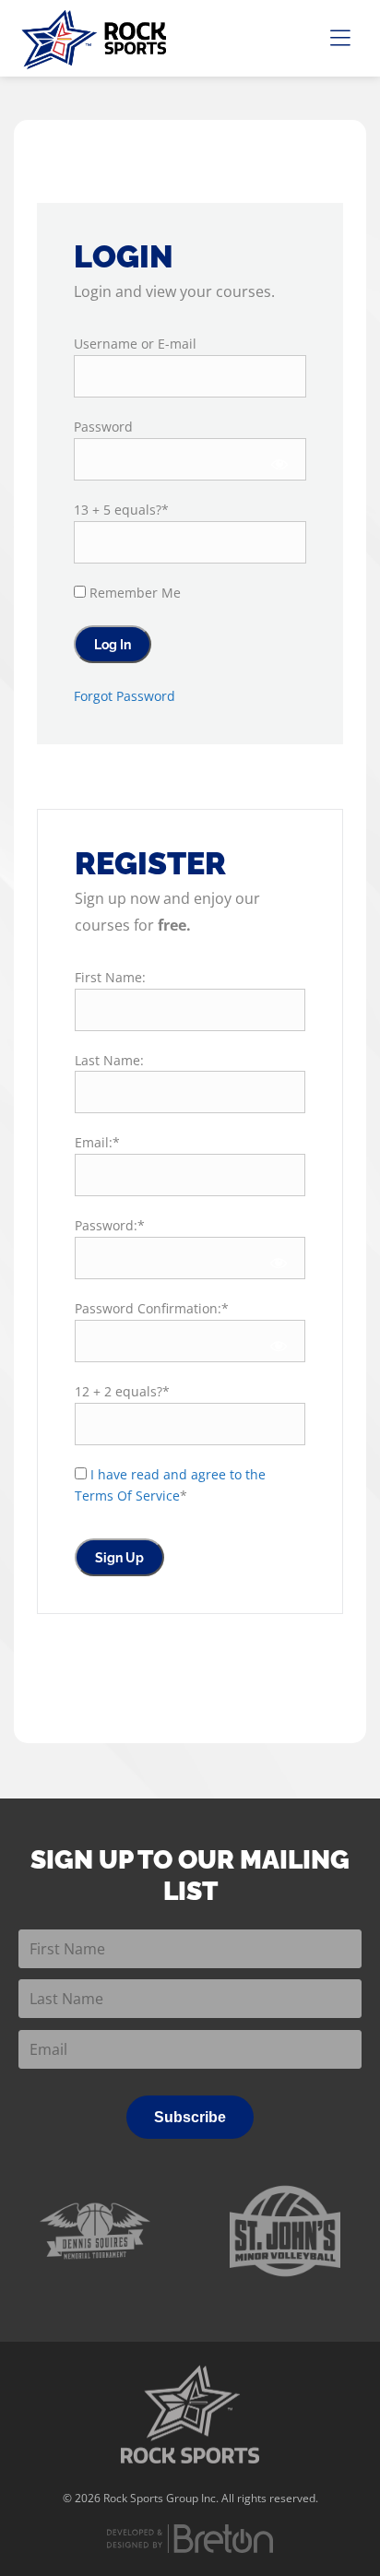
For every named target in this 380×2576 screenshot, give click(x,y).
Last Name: (109, 1060)
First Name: (110, 977)
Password (103, 427)
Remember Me (133, 593)
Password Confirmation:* (152, 1308)
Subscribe (190, 2117)
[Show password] (279, 464)
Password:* (110, 1225)
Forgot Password (125, 696)
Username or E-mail (135, 344)
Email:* (97, 1142)
